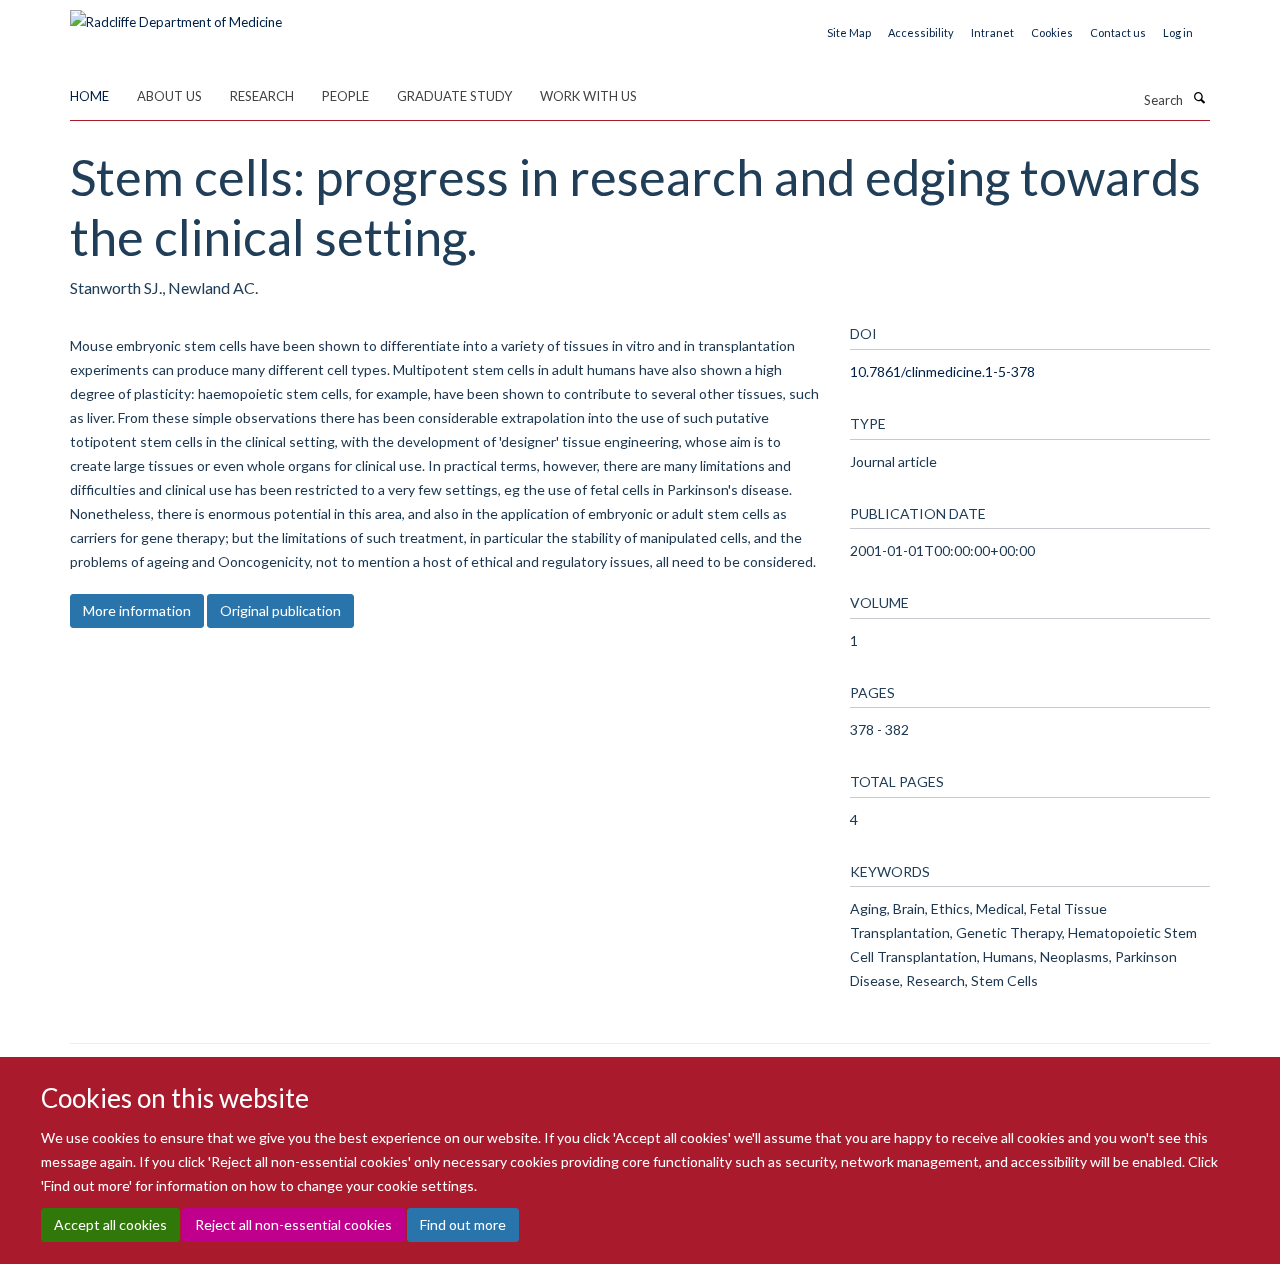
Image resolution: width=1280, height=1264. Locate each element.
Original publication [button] (280, 610)
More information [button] (137, 610)
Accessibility (921, 32)
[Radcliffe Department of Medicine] (176, 15)
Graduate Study (454, 96)
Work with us (588, 96)
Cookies (1052, 32)
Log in (1178, 32)
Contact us (1118, 32)
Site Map (849, 32)
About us (169, 96)
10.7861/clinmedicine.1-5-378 (942, 371)
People (345, 96)
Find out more (463, 1224)
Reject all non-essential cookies (293, 1224)
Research (262, 96)
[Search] (1199, 98)
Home (89, 96)
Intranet (992, 32)
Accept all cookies (110, 1224)
